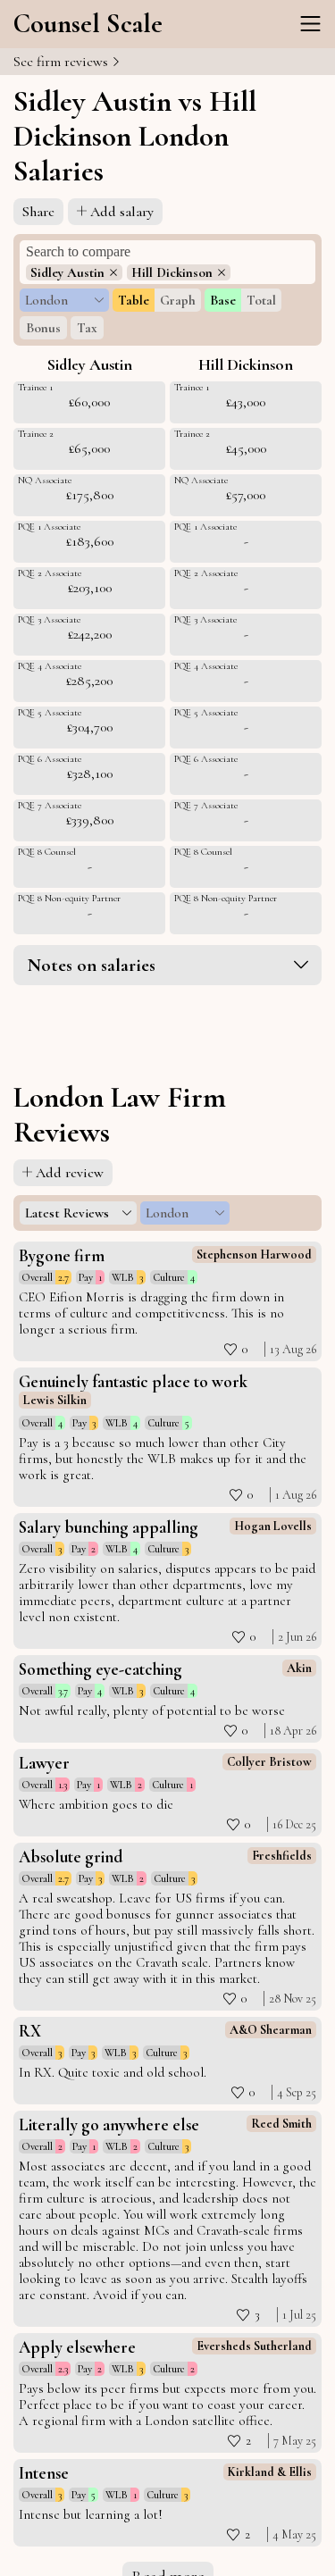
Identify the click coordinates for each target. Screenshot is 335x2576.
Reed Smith (281, 2124)
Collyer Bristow (269, 1762)
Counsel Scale (88, 24)
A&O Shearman (271, 2030)
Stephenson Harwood (254, 1255)
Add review (70, 1173)
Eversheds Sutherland (254, 2346)
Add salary (122, 212)
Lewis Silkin (55, 1400)
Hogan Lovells (273, 1526)
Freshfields (282, 1856)
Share (38, 212)
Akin (299, 1668)
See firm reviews (63, 62)
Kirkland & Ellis (270, 2472)
